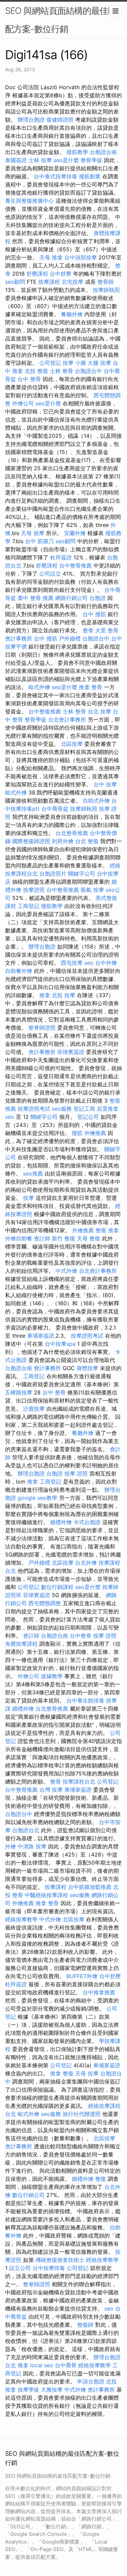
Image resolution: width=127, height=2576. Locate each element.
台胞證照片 (53, 874)
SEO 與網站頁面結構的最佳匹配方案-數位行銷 (61, 20)
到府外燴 (63, 841)
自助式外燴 (96, 801)
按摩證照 (34, 890)
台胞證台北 (26, 1830)
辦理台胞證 (31, 120)
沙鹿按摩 (34, 1409)
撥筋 (77, 1133)
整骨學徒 (91, 160)
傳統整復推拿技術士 (60, 2260)
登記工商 (84, 1109)
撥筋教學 (77, 152)
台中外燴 (106, 963)
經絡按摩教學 (21, 1919)
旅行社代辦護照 (82, 2114)
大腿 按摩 (99, 363)
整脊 (88, 630)
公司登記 (50, 363)
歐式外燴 (39, 687)
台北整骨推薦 (72, 833)
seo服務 (62, 1109)
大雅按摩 (52, 2390)
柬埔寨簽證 (41, 1336)
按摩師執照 (106, 290)
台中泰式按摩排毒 (56, 176)
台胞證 (98, 598)
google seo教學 (37, 1498)
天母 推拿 (51, 257)
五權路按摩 (19, 1392)
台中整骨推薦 (76, 565)
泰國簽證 (16, 160)
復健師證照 (60, 120)
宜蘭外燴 (75, 533)
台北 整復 (87, 841)
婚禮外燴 (61, 1522)
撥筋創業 (90, 176)
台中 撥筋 (94, 614)
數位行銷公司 (28, 2195)
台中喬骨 (66, 2365)
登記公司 (88, 1117)
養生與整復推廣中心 (29, 201)
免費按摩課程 (21, 1644)
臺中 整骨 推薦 (36, 598)
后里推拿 (108, 1109)
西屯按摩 (72, 963)
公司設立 (50, 574)
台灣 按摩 (51, 1790)
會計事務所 (19, 638)
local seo (42, 2365)
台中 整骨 (29, 379)
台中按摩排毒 (49, 2268)
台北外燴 (86, 1563)
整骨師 (106, 282)
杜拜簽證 (61, 557)
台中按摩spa (60, 1344)
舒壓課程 (37, 274)
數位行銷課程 (57, 1587)
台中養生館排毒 (85, 1700)
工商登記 (28, 906)
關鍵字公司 (82, 874)
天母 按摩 (33, 533)
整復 (101, 2179)
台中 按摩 (105, 784)
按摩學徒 (28, 2390)
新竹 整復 (63, 1238)
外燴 (10, 1846)
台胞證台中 (88, 371)
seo (89, 963)
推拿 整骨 (91, 687)
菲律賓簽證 (71, 1052)
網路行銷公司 (71, 598)
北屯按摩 (72, 282)
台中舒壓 (61, 274)
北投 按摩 (63, 995)
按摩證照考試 (34, 1109)
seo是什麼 (66, 160)
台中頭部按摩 (81, 257)
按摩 (28, 1198)
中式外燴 (66, 1271)
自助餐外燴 (19, 971)
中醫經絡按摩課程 (46, 1895)
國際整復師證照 (31, 841)
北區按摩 (72, 744)
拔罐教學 (52, 1676)
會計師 (42, 1238)
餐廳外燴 (72, 314)
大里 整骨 (107, 630)
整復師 (85, 2325)
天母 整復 (89, 1238)
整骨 (56, 1782)
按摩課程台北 (79, 1782)
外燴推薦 (95, 1133)
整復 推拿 (107, 1230)
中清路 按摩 (32, 1846)
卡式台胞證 (87, 1522)
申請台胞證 (91, 2381)
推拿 (45, 995)
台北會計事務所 (67, 719)
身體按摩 (87, 1368)
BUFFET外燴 (82, 1976)
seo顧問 (15, 282)
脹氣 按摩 (92, 890)
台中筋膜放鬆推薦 (90, 1887)
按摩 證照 (76, 1473)
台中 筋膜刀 (39, 541)
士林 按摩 (40, 160)
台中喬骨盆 (55, 809)
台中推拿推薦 (99, 1992)
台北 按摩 (99, 711)
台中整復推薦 (45, 711)
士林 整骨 (61, 371)
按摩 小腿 (74, 363)
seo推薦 (33, 1173)
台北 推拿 (17, 2365)
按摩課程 (49, 282)
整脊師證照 (42, 1028)
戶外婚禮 (70, 638)
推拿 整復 (62, 2073)
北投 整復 (36, 371)
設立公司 (20, 2268)
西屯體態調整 (45, 1603)
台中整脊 (81, 1636)
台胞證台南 (103, 152)
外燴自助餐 (19, 1238)
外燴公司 (23, 403)
